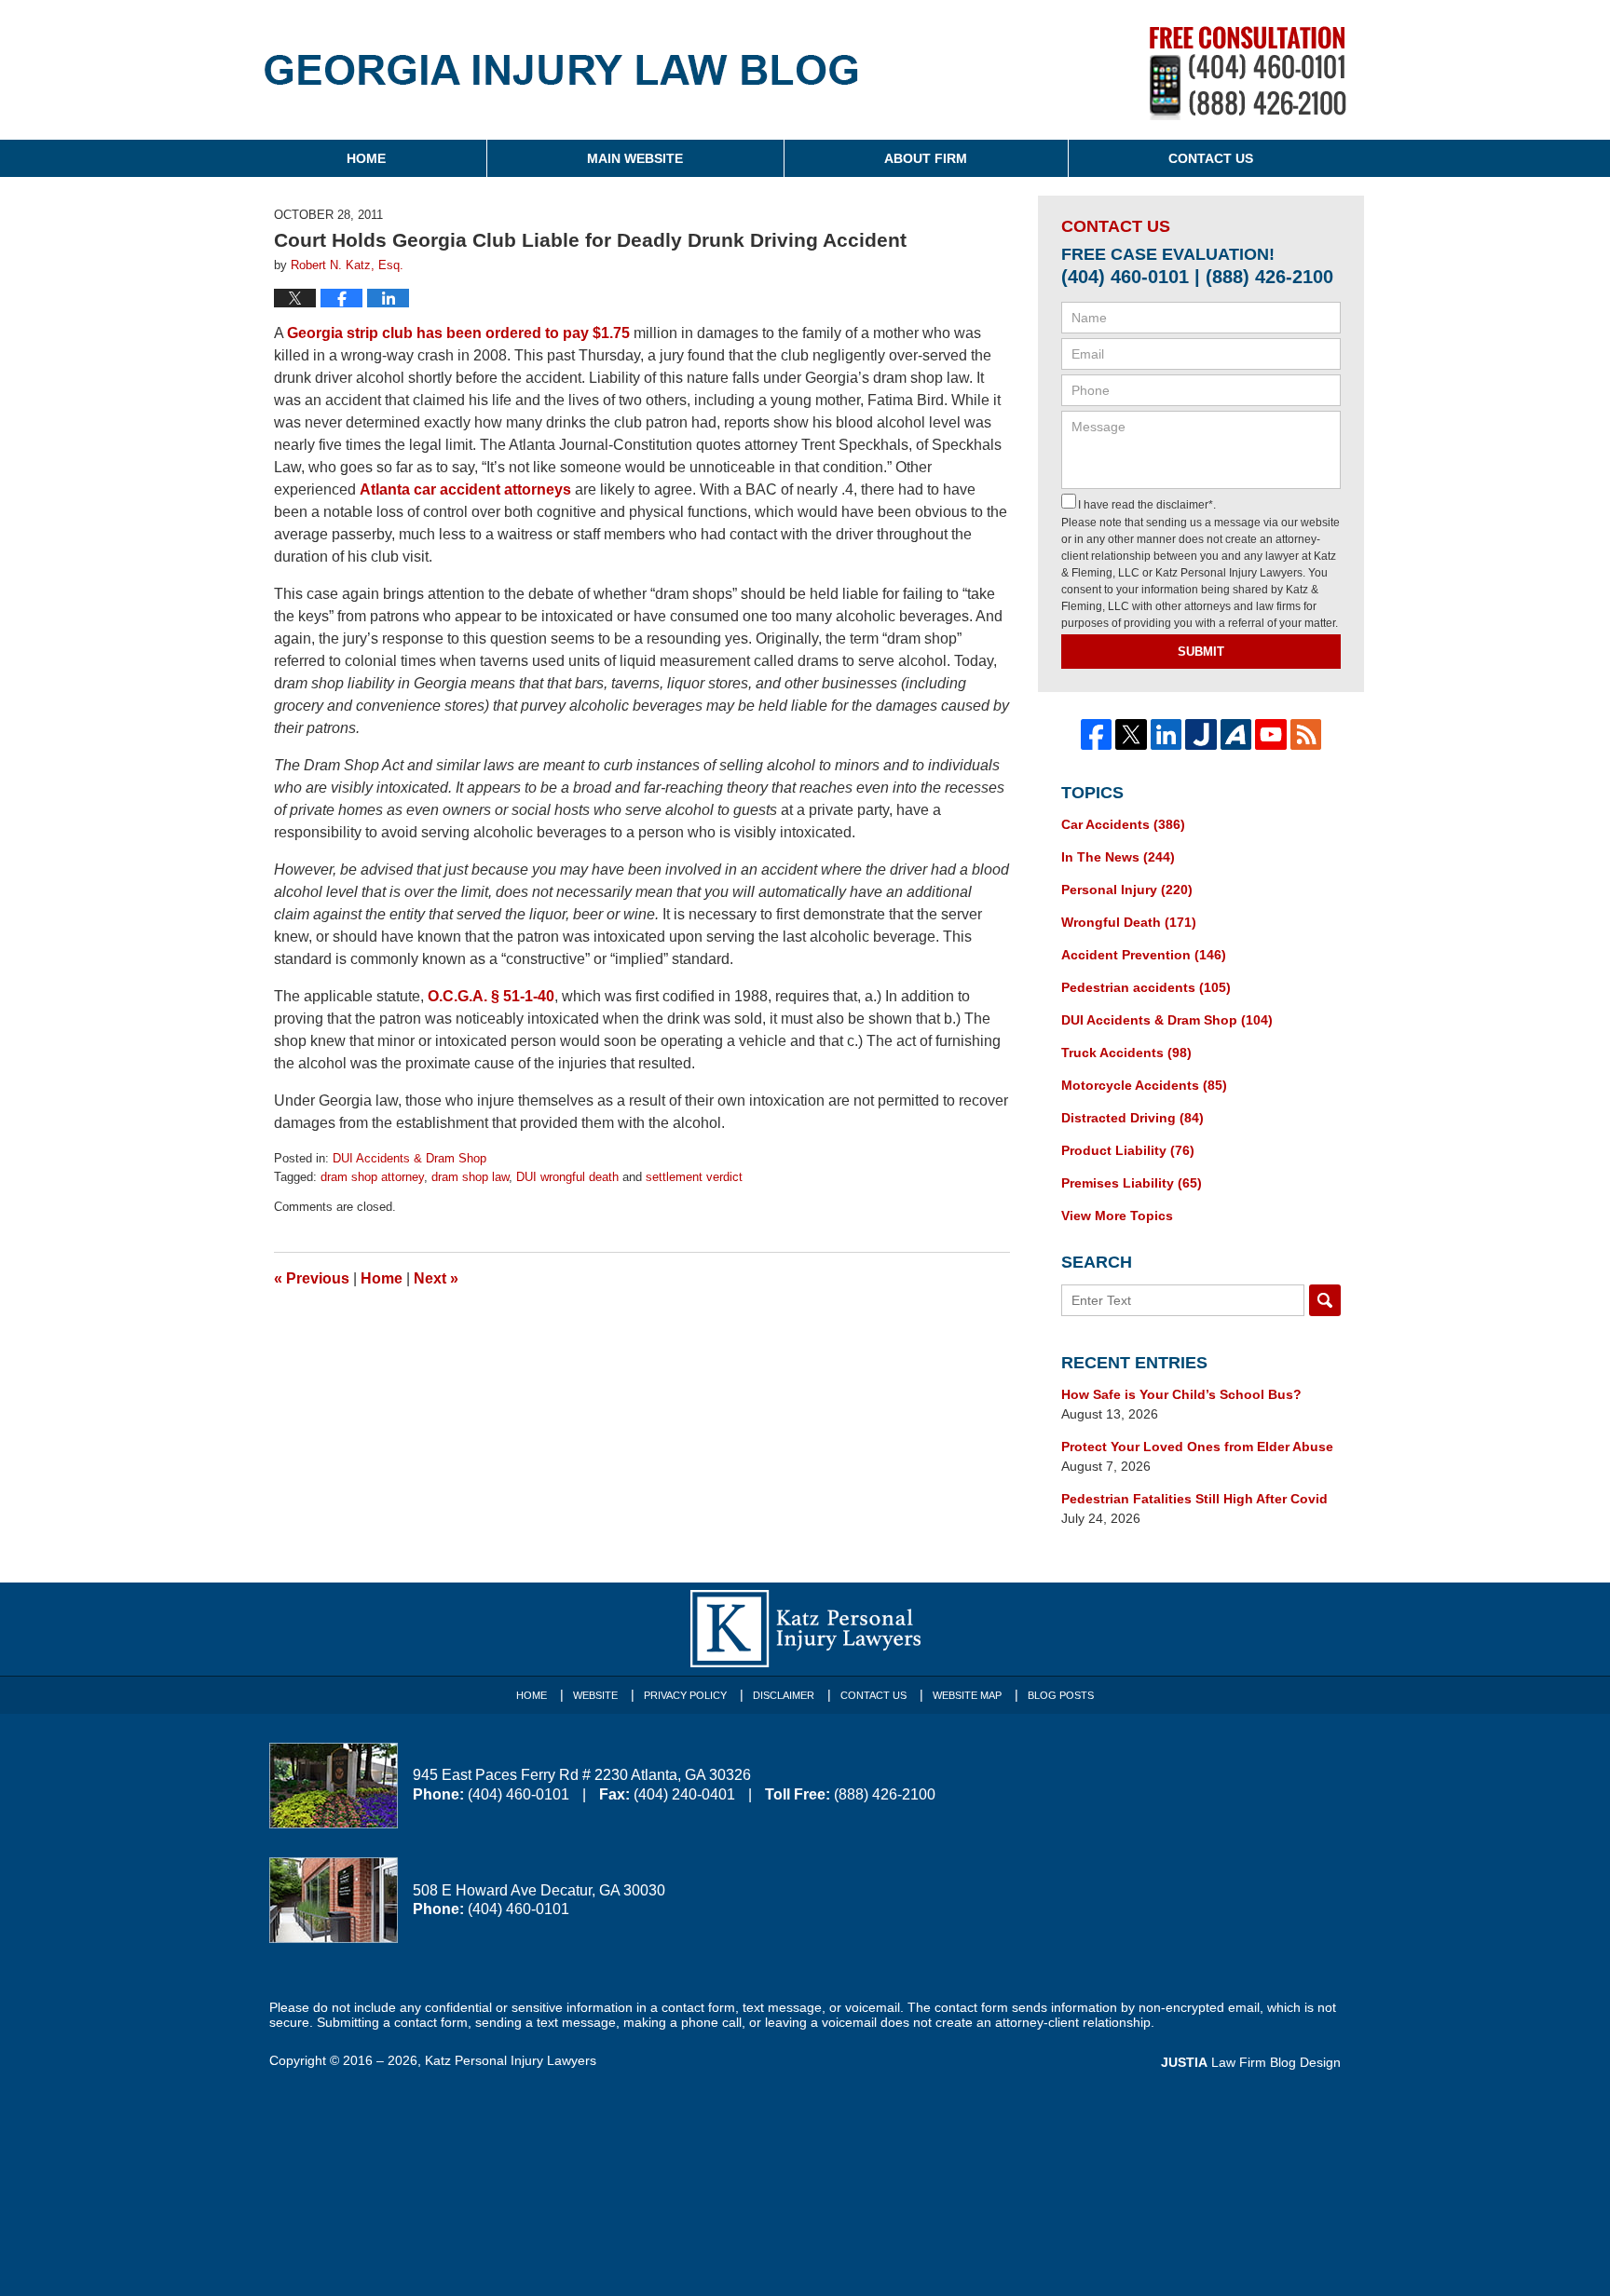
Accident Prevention (1144, 955)
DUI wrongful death (567, 1177)
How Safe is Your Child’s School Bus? (1181, 1394)
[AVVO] (1236, 735)
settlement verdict (694, 1177)
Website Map (967, 1695)
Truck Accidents (1126, 1053)
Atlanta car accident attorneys (465, 489)
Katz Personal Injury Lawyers (511, 2060)
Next (436, 1278)
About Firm (926, 158)
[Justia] (1201, 735)
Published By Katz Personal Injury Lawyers (1248, 73)
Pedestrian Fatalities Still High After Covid (1194, 1499)
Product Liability (1128, 1150)
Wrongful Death (1129, 922)
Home (366, 158)
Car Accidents (1123, 824)
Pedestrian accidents (1146, 987)
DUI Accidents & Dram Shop (409, 1158)
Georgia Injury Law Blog (561, 82)
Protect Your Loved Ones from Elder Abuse (1197, 1447)
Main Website (635, 158)
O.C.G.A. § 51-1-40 (491, 996)
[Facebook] (1097, 735)
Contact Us (1211, 158)
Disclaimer (784, 1695)
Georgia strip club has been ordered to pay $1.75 (458, 333)
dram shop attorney (372, 1177)
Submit (1201, 652)
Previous (312, 1278)
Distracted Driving (1132, 1118)
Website (595, 1695)
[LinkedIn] (1167, 735)
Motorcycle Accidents (1144, 1085)
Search (1325, 1300)
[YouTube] (1271, 735)
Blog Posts (1061, 1695)
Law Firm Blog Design (1251, 2062)
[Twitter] (1131, 735)
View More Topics (1117, 1216)
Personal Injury (1127, 890)
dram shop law (470, 1177)
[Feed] (1306, 735)
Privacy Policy (685, 1695)
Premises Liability (1132, 1183)
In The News (1118, 857)
